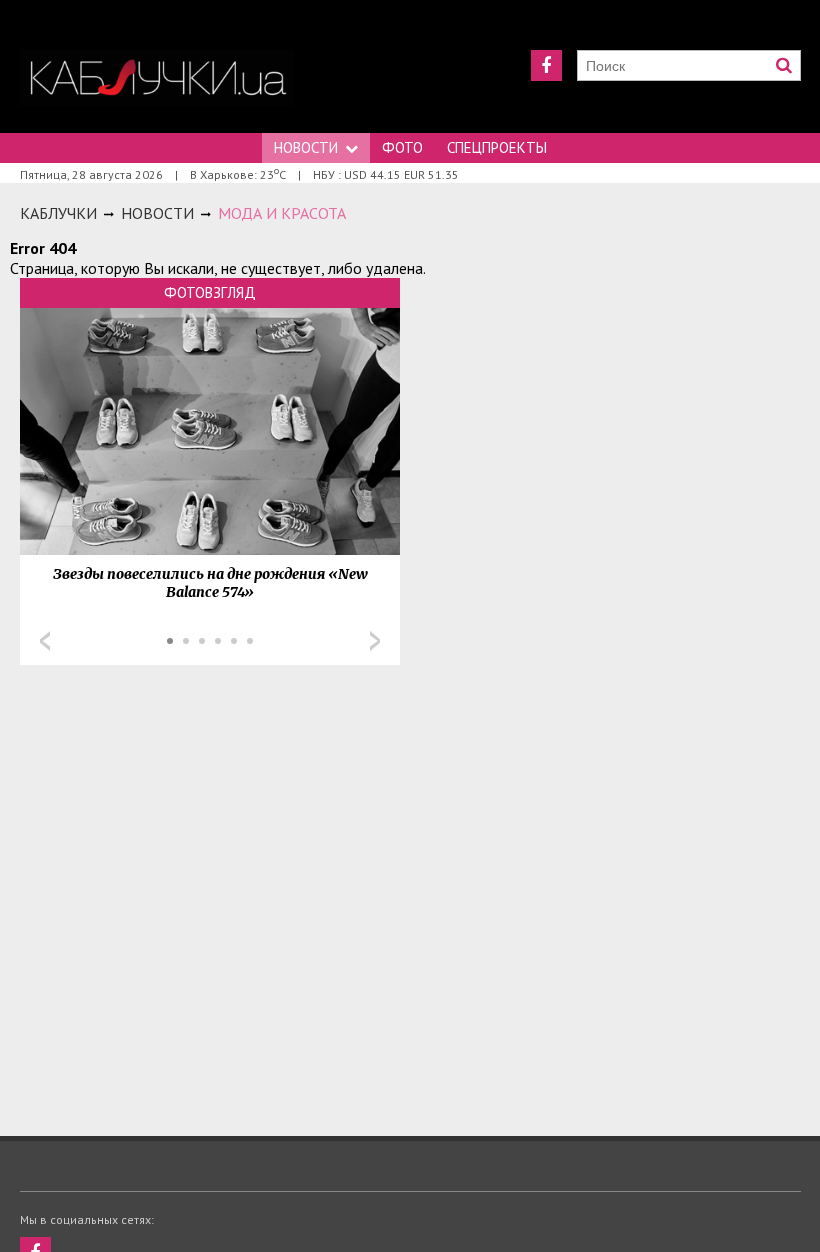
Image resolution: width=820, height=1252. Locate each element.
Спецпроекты (497, 147)
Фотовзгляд (210, 292)
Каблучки (58, 213)
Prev (45, 641)
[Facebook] (546, 65)
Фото (402, 147)
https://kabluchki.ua (156, 77)
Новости (306, 147)
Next (375, 641)
